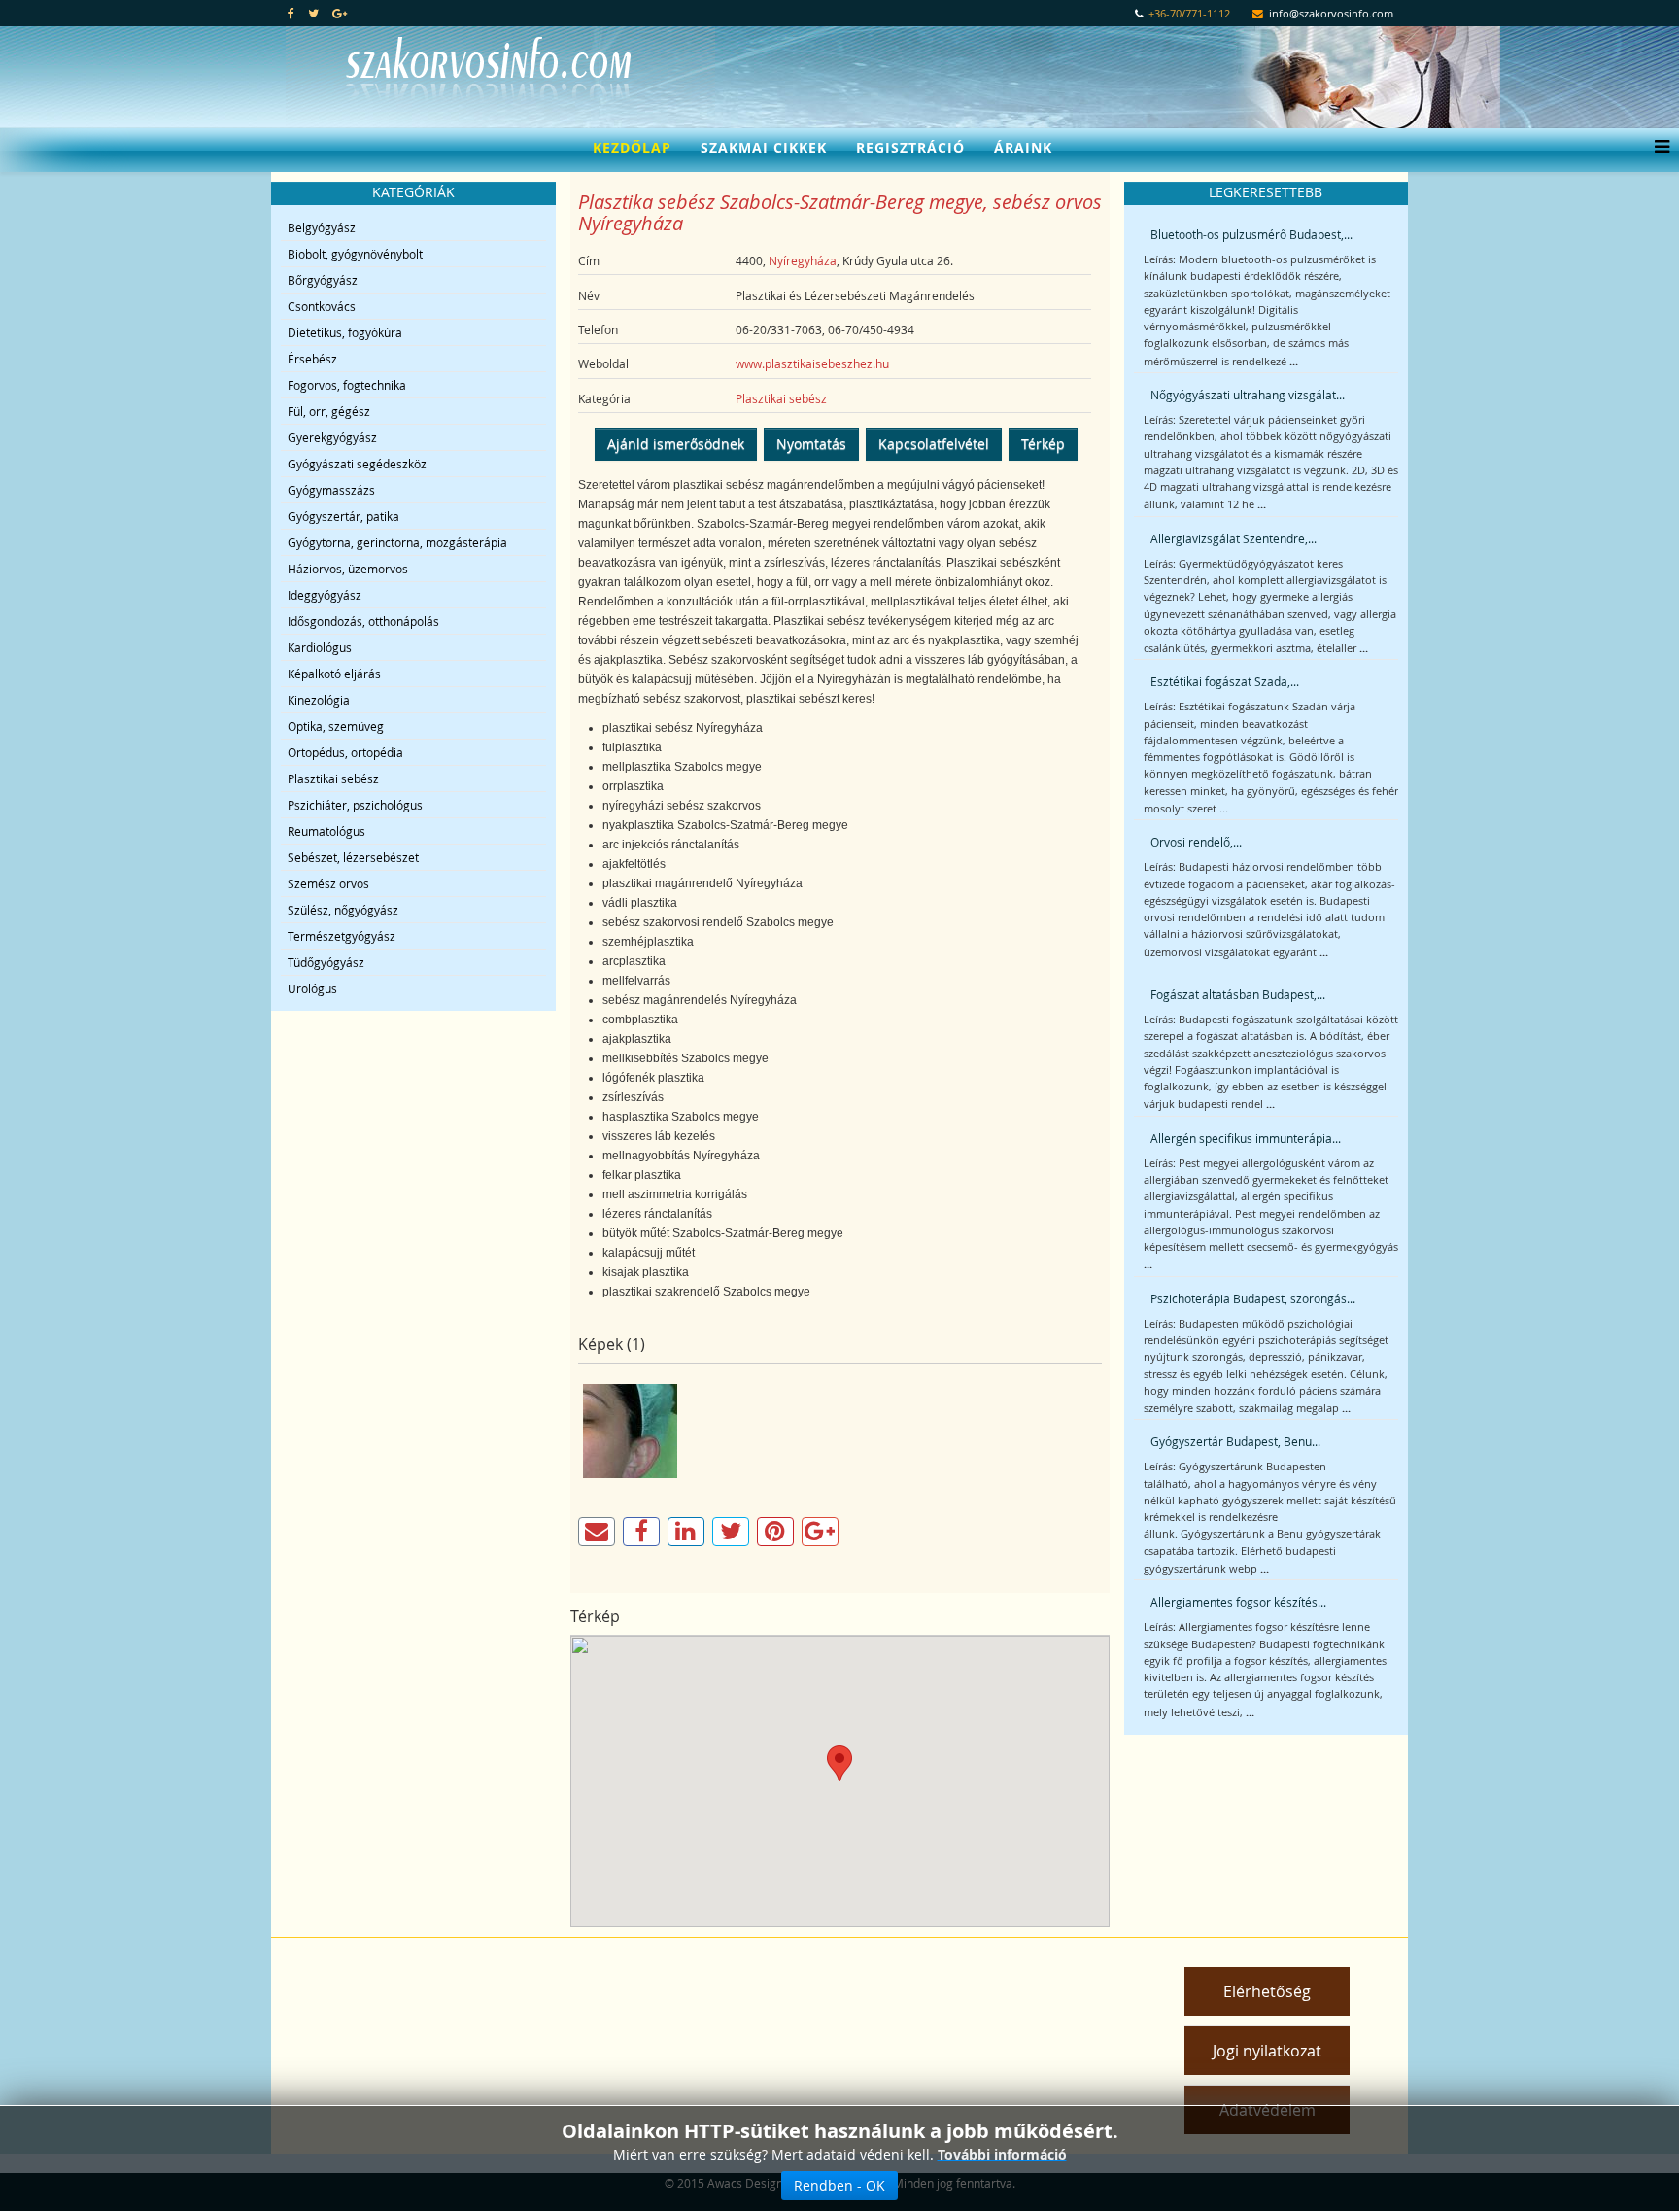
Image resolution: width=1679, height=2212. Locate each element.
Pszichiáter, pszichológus (355, 805)
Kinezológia (319, 700)
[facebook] (291, 13)
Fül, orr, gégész (329, 411)
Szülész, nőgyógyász (343, 910)
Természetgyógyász (342, 936)
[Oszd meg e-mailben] (597, 1532)
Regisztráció (910, 147)
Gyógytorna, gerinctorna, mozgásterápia (397, 542)
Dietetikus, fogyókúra (345, 332)
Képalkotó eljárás (334, 674)
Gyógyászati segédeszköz (357, 464)
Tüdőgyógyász (326, 962)
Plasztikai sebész (333, 778)
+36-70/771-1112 (1189, 14)
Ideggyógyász (325, 595)
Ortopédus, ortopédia (345, 752)
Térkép (1043, 444)
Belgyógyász (322, 227)
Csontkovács (322, 306)
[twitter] (313, 13)
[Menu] (1657, 148)
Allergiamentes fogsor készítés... (1238, 1602)
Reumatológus (326, 831)
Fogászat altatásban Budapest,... (1238, 994)
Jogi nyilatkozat (1267, 2051)
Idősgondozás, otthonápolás (363, 621)
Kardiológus (320, 647)
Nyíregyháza (803, 260)
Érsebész (312, 359)
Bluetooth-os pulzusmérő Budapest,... (1251, 234)
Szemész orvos (328, 883)
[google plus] (340, 13)
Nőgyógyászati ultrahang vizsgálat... (1248, 395)
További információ (1002, 2154)
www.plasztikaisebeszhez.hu (812, 363)
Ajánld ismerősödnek (676, 444)
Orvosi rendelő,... (1196, 842)
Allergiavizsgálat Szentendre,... (1234, 538)
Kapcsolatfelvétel (934, 444)
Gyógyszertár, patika (343, 516)
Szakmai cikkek (764, 147)
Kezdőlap (632, 147)
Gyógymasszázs (331, 490)
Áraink (1023, 147)
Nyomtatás (811, 444)
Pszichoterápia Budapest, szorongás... (1253, 1298)
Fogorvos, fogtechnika (347, 385)
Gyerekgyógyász (332, 437)
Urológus (312, 988)
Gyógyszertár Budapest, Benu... (1235, 1441)
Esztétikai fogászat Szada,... (1225, 681)
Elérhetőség (1267, 1991)
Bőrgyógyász (323, 280)
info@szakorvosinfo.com (1331, 14)
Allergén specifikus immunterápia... (1246, 1138)
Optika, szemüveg (336, 726)
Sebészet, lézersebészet (353, 857)
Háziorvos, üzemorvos (348, 569)
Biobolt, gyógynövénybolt (355, 254)
